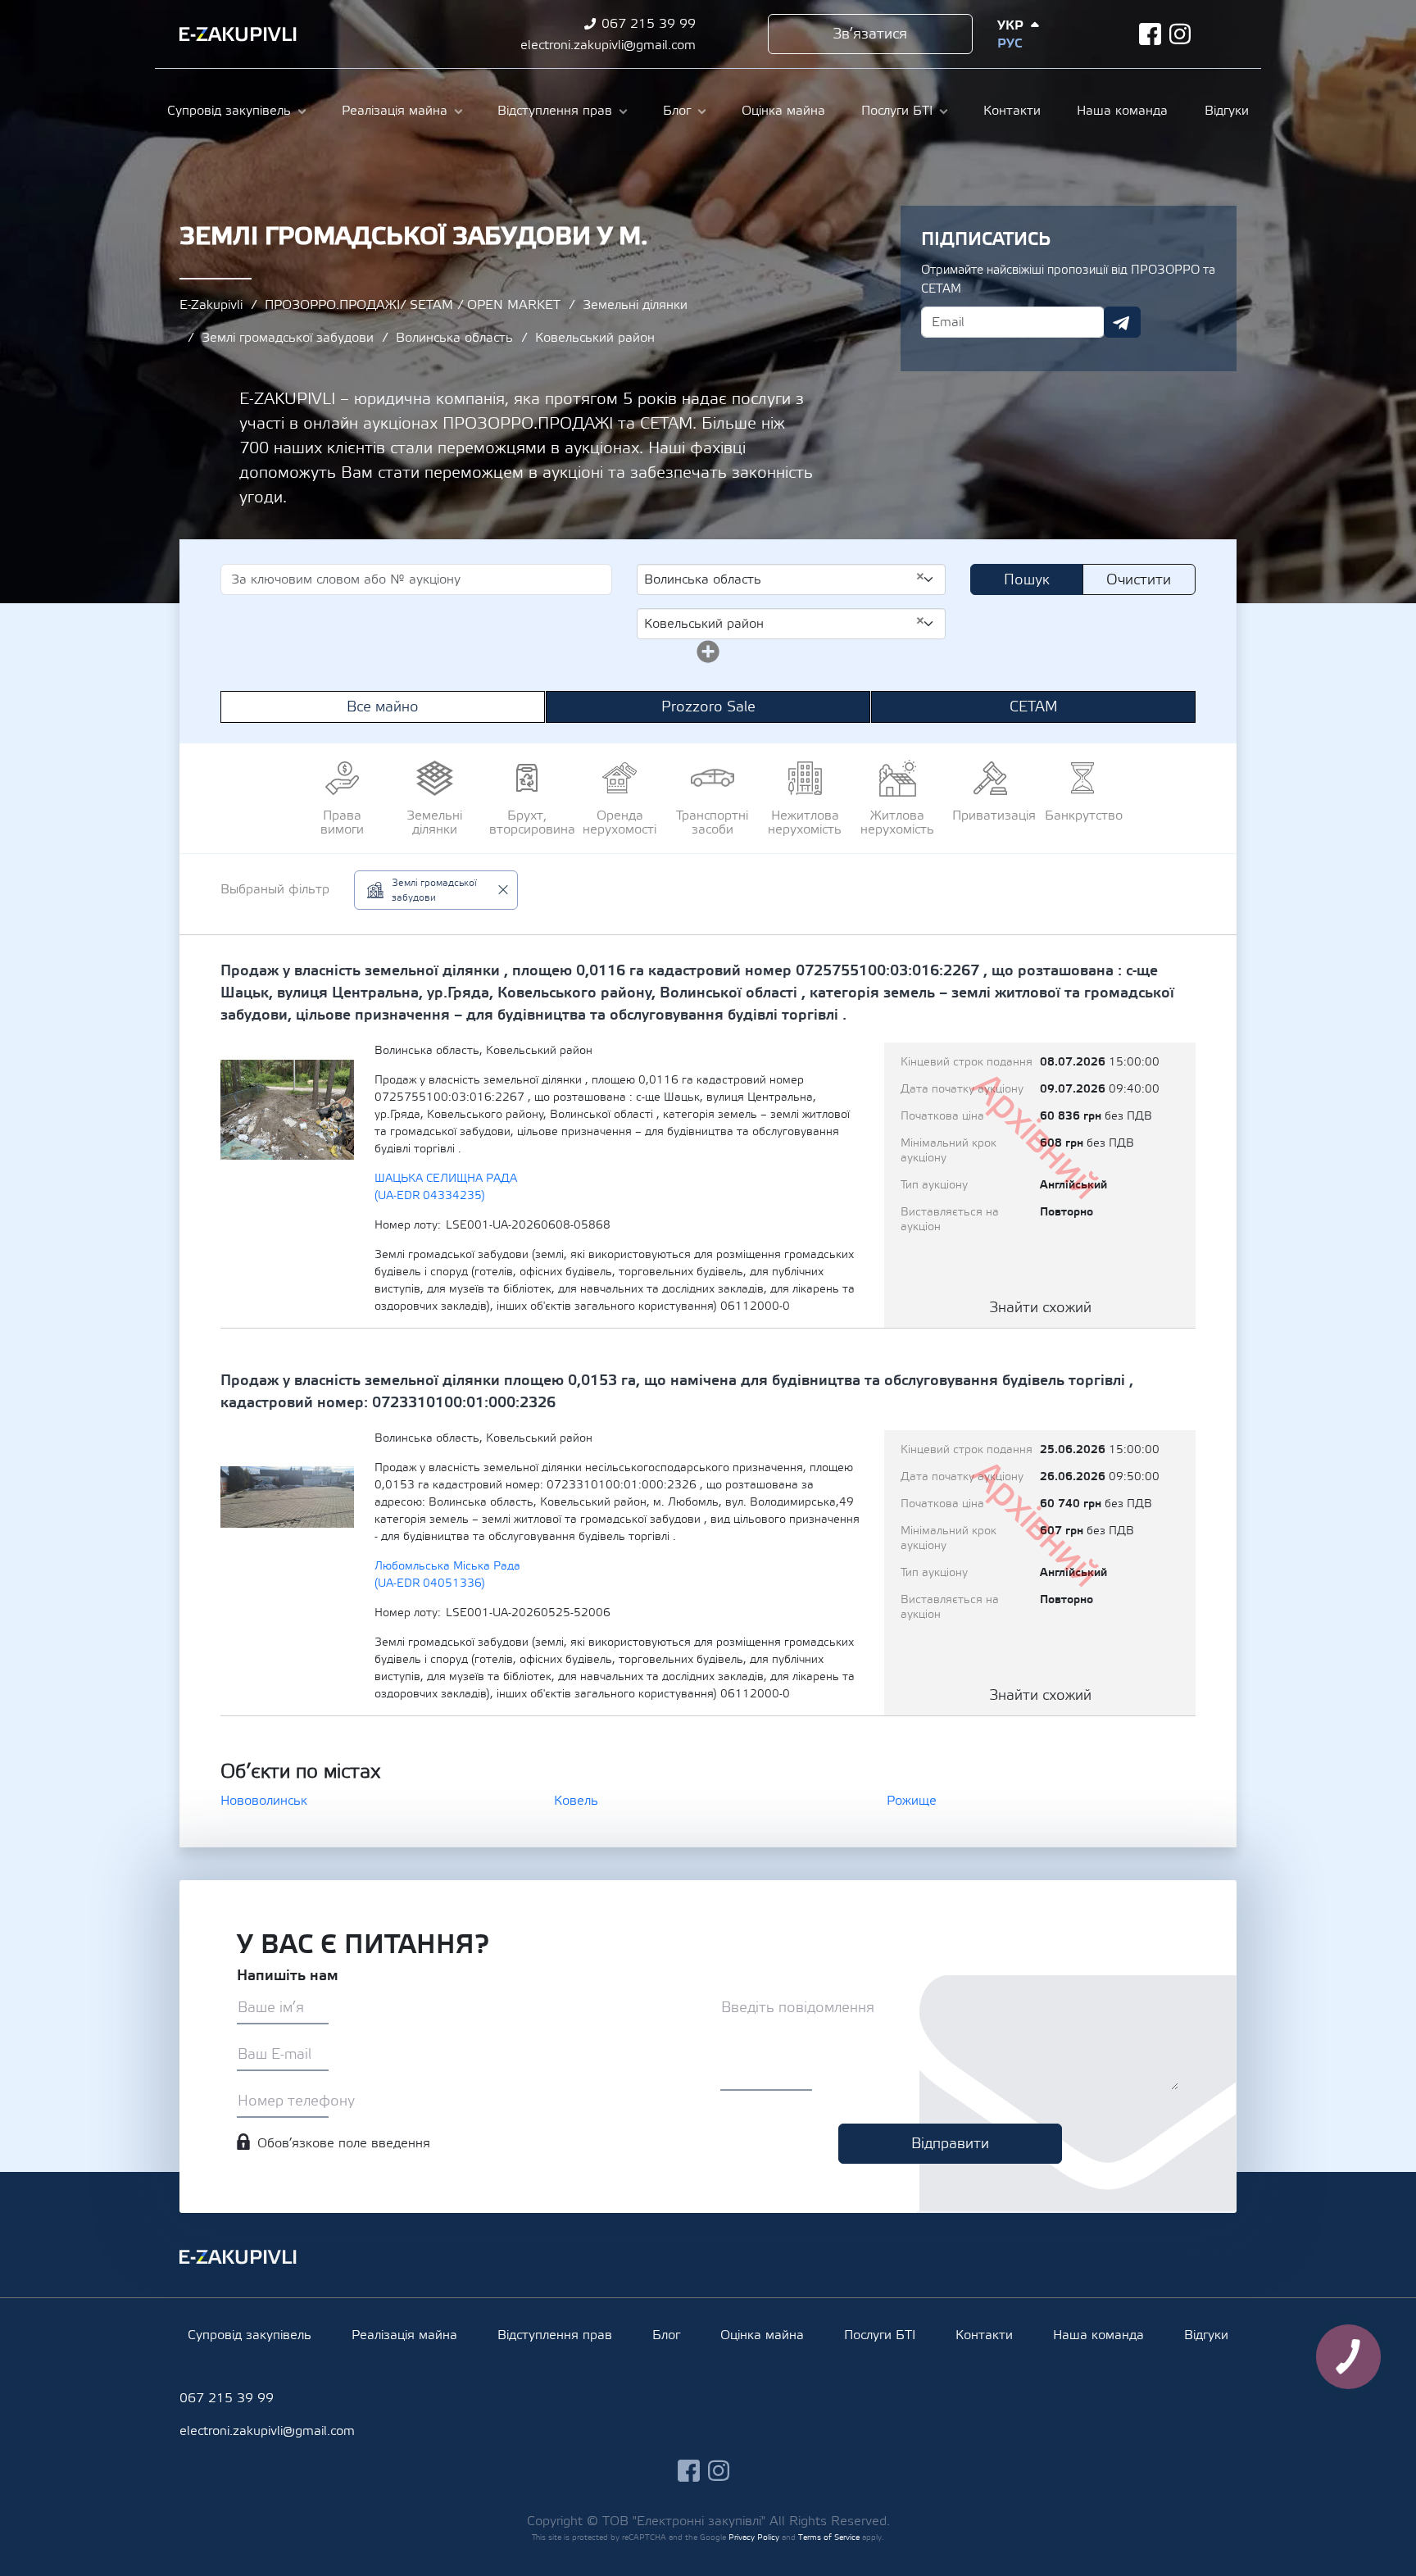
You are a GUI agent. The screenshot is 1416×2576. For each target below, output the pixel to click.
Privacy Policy (754, 2537)
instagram (1180, 34)
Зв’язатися (870, 34)
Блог (677, 111)
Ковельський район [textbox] (785, 623)
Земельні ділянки (635, 305)
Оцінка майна (783, 111)
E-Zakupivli (211, 305)
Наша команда (1122, 111)
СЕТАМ (1034, 707)
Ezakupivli (238, 34)
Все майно (383, 707)
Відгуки (1227, 111)
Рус (1010, 43)
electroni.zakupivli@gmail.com (608, 45)
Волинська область (454, 338)
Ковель (576, 1801)
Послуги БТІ (897, 111)
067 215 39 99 (649, 24)
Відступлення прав (555, 111)
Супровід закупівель (229, 111)
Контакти (1012, 111)
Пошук (1027, 580)
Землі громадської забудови (288, 338)
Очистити (1139, 580)
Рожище (912, 1801)
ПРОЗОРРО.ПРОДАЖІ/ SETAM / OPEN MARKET (413, 305)
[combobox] (791, 579)
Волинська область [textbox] (785, 579)
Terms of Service (829, 2537)
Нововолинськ (264, 1801)
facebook (1150, 34)
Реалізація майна (395, 111)
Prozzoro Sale (708, 707)
